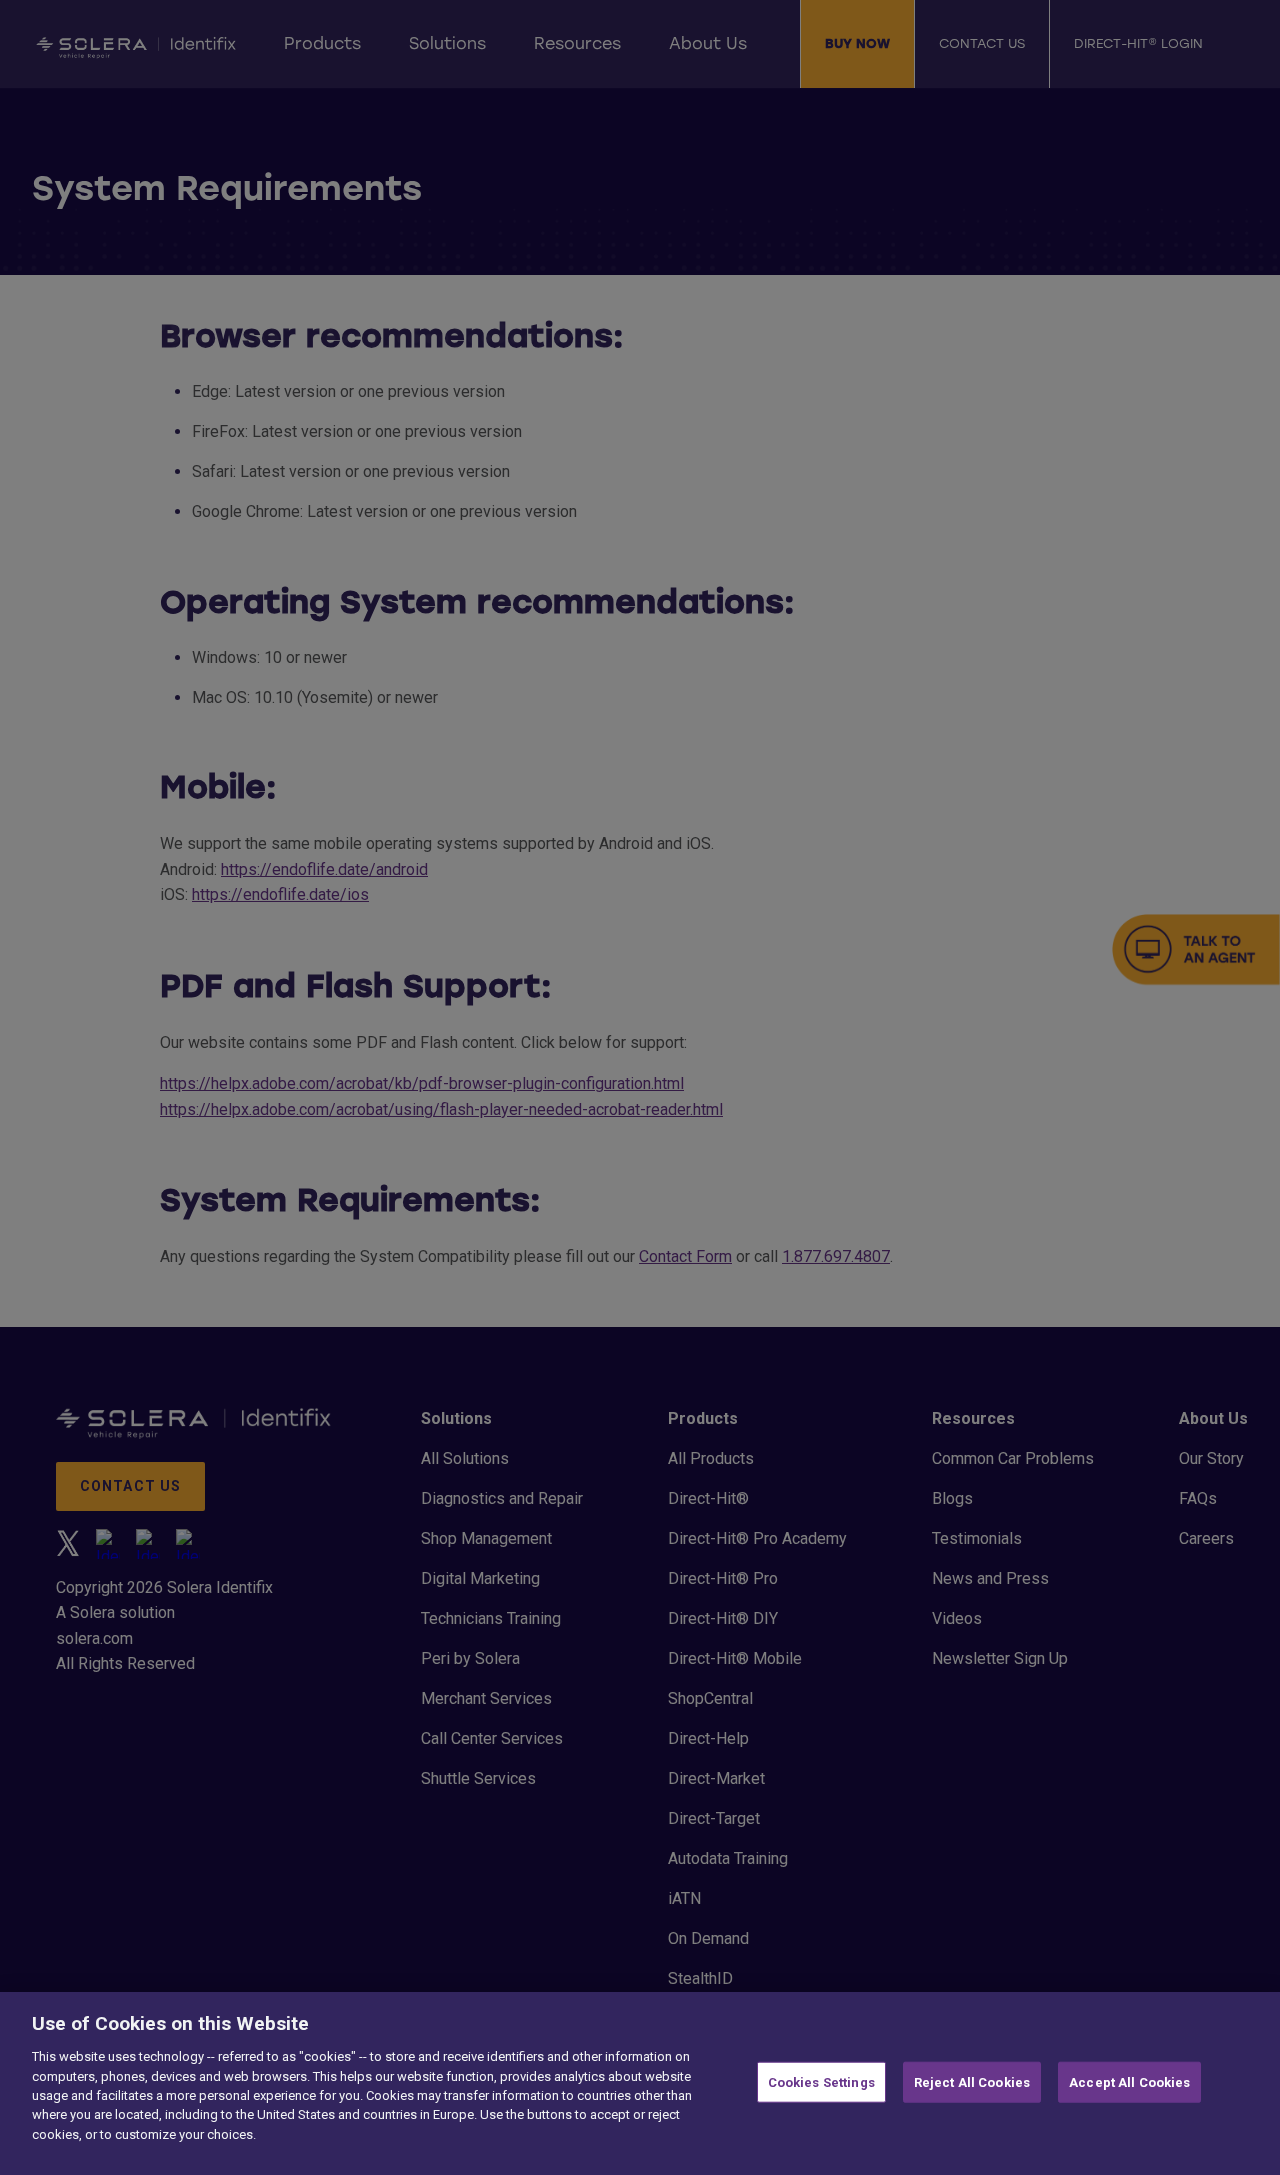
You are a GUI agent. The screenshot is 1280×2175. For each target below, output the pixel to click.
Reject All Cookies (972, 2081)
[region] (640, 2083)
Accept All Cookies (1129, 2081)
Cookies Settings (821, 2081)
